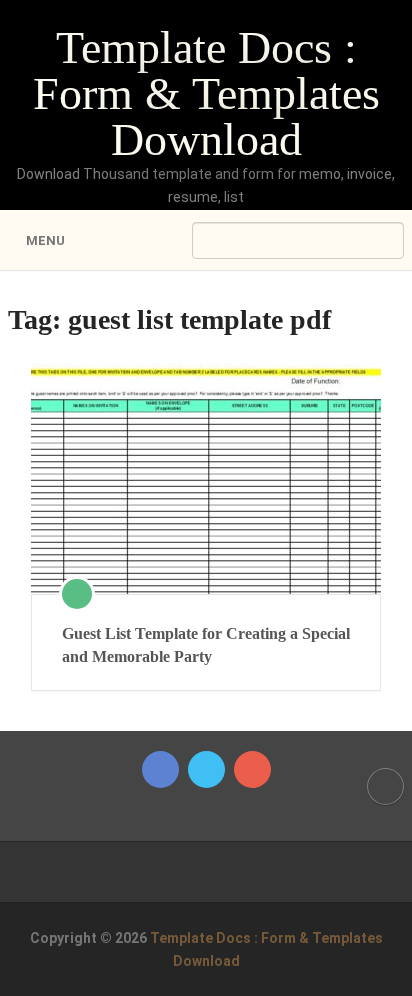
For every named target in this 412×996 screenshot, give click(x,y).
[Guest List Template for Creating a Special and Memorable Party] (206, 479)
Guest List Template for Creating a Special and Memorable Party (206, 644)
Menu (45, 240)
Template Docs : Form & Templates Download (206, 93)
